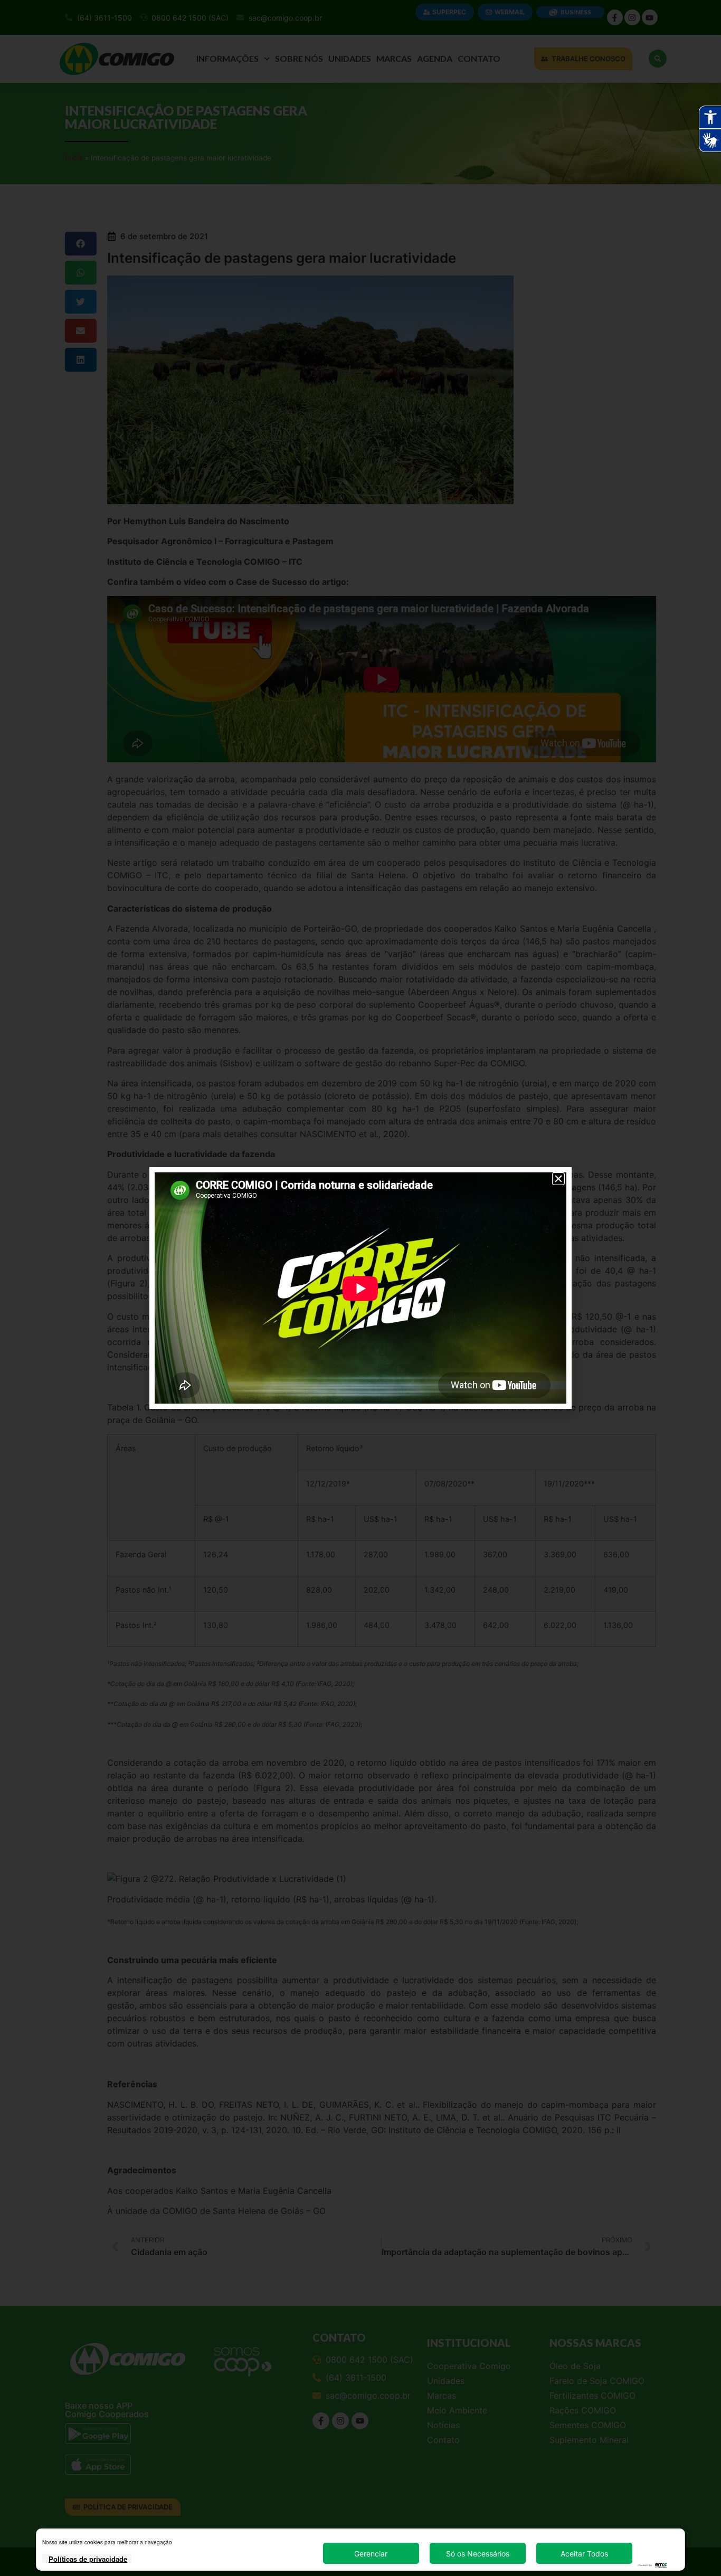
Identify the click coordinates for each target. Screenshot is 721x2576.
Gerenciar (371, 2554)
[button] (558, 1179)
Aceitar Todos (584, 2554)
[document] (360, 1288)
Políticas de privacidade (88, 2559)
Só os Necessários (478, 2554)
